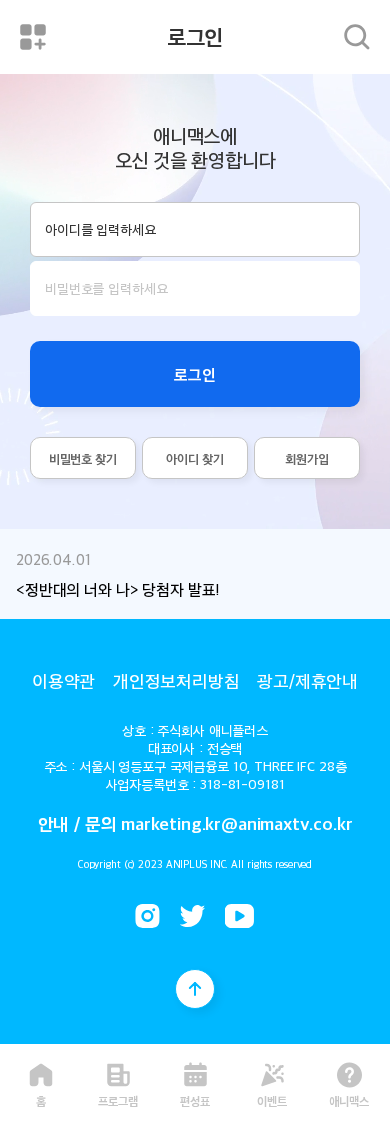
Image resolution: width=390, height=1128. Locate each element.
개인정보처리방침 (176, 680)
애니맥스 (349, 1099)
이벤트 (272, 1099)
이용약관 (63, 680)
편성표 (195, 1099)
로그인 (195, 374)
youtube (239, 916)
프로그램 (118, 1099)
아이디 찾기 (194, 458)
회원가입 (306, 458)
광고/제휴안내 (307, 680)
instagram (147, 916)
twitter (192, 916)
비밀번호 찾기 (83, 458)
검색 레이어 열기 (357, 37)
